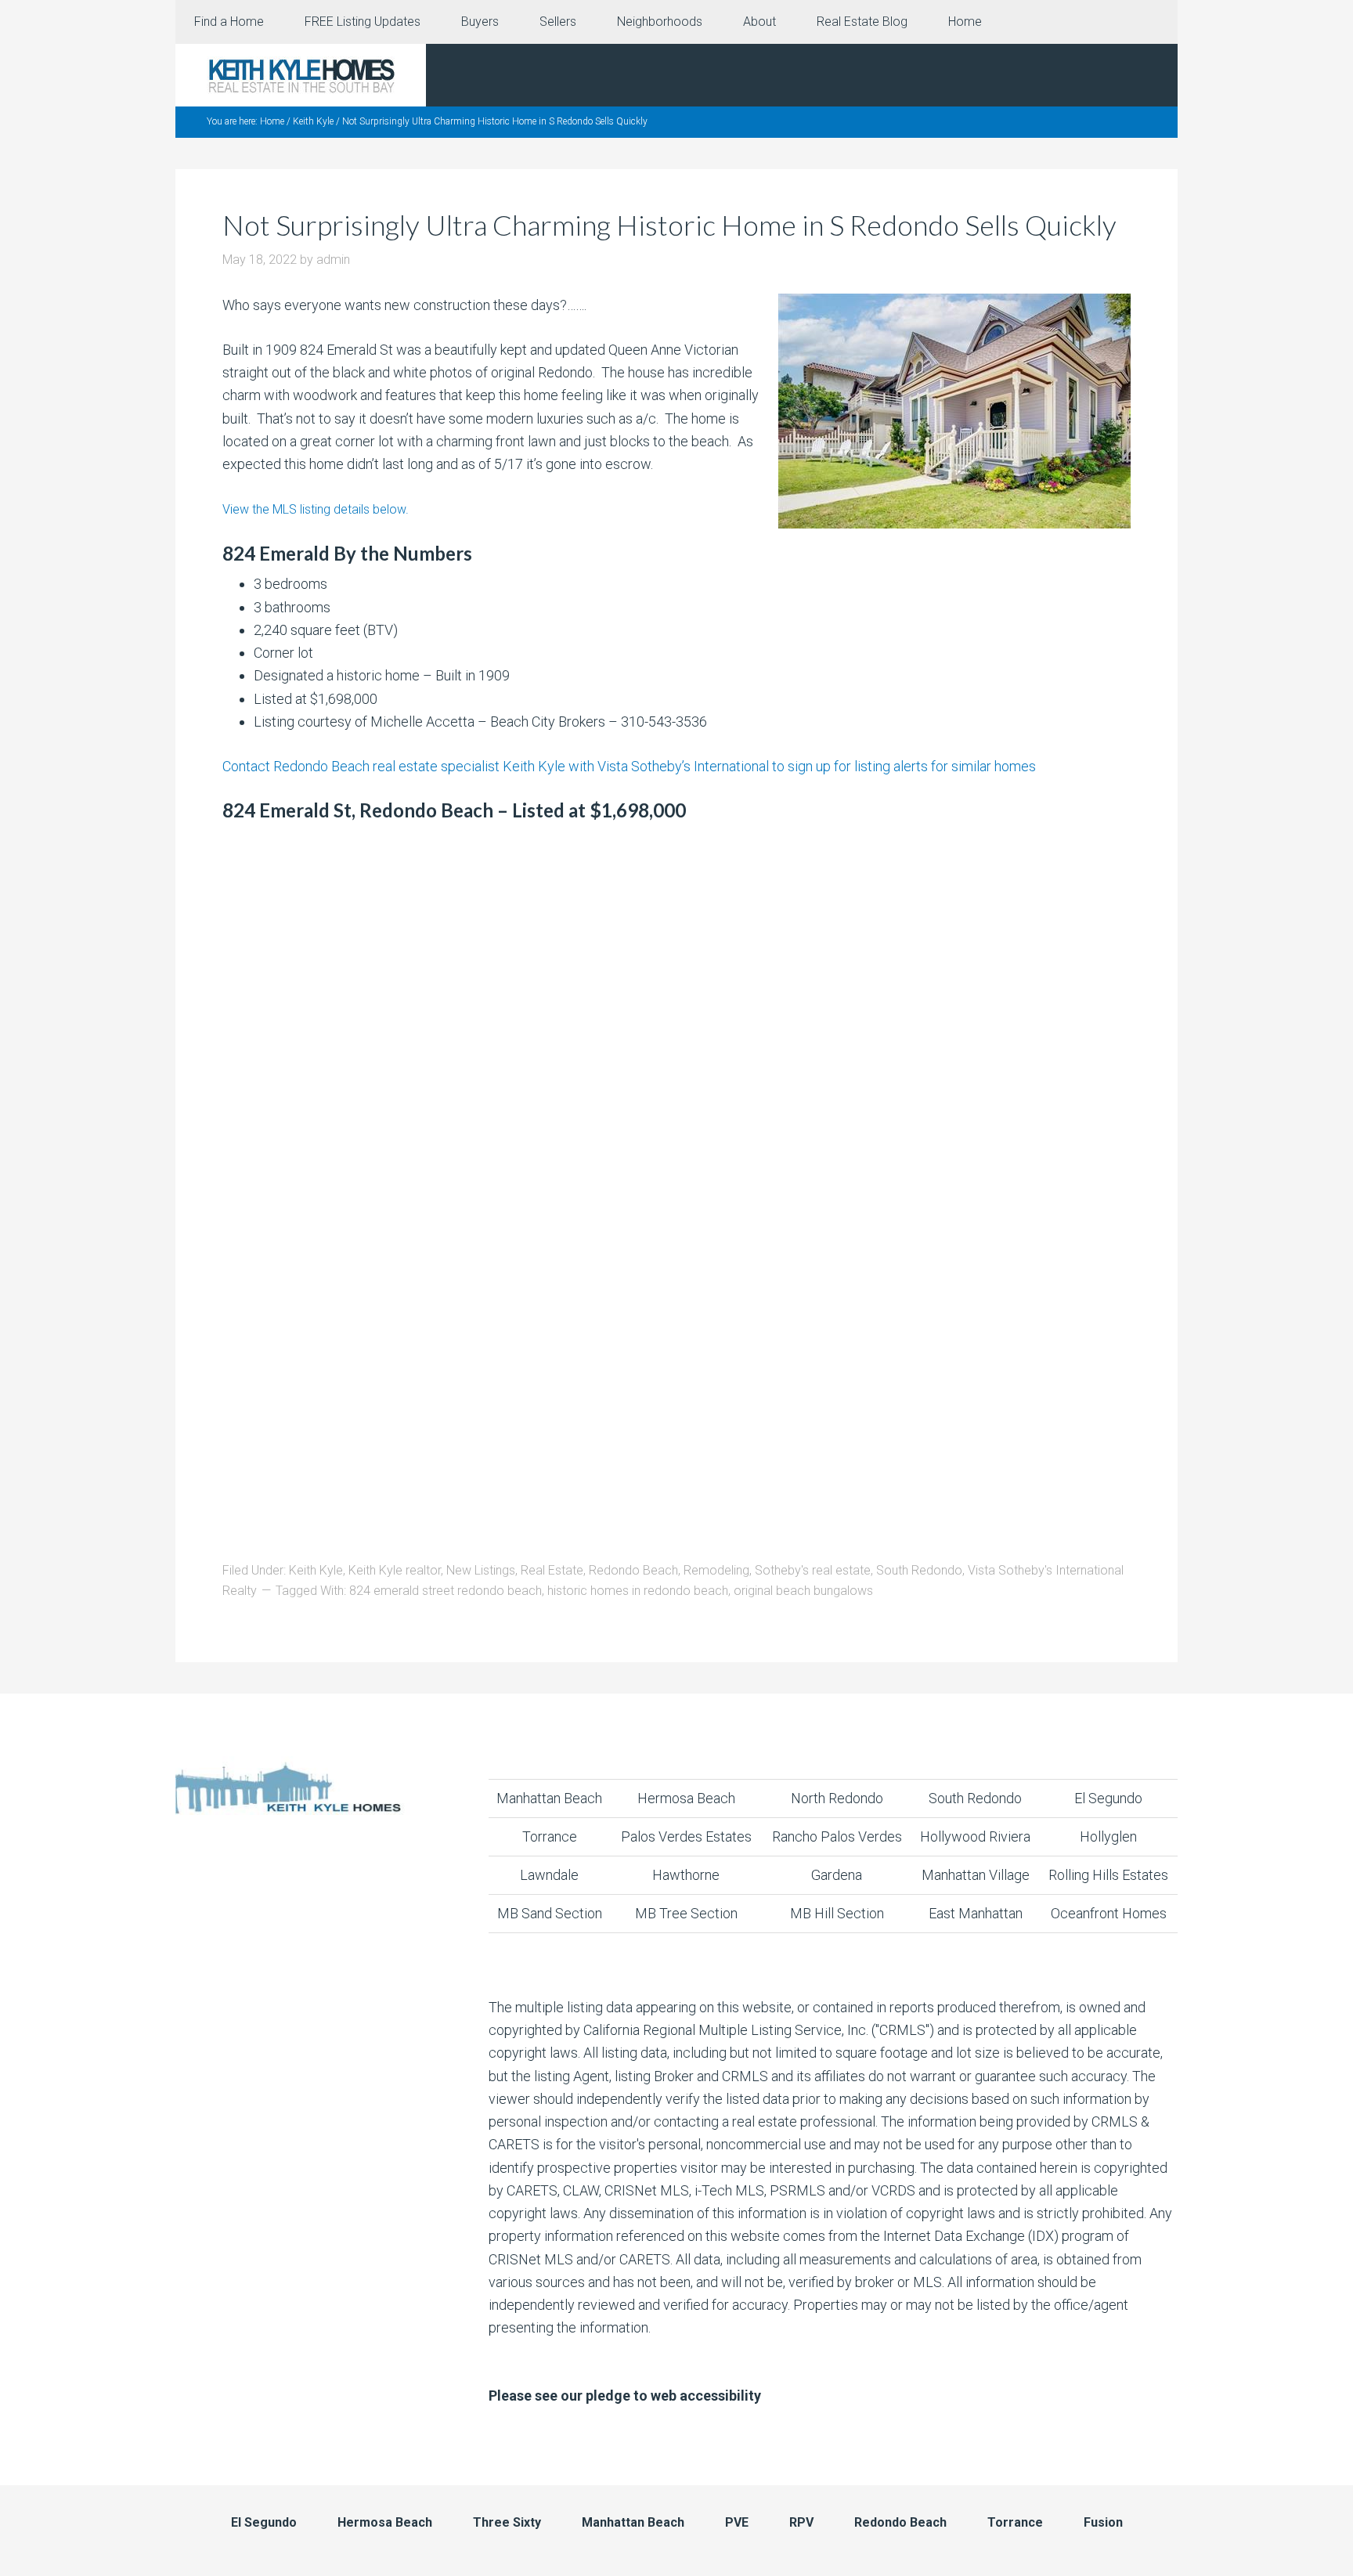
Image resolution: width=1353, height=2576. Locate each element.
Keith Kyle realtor (395, 1570)
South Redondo (919, 1570)
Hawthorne (686, 1875)
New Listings (481, 1570)
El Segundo (1108, 1798)
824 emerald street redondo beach (446, 1591)
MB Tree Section (686, 1913)
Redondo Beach (633, 1570)
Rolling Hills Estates (1108, 1875)
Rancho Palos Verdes (837, 1836)
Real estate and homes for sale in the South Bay (301, 75)
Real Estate (552, 1570)
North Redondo (837, 1798)
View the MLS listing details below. (316, 509)
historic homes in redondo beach (638, 1591)
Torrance (550, 1836)
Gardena (837, 1875)
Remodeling (716, 1570)
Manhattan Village (976, 1875)
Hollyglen (1108, 1836)
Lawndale (549, 1875)
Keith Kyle (316, 1570)
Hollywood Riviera (975, 1836)
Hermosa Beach (686, 1798)
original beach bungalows (803, 1591)
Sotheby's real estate (813, 1570)
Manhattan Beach (549, 1798)
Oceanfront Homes (1109, 1913)
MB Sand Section (550, 1913)
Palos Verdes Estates (686, 1836)
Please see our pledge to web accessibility (625, 2396)
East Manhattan (976, 1913)
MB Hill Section (837, 1913)
